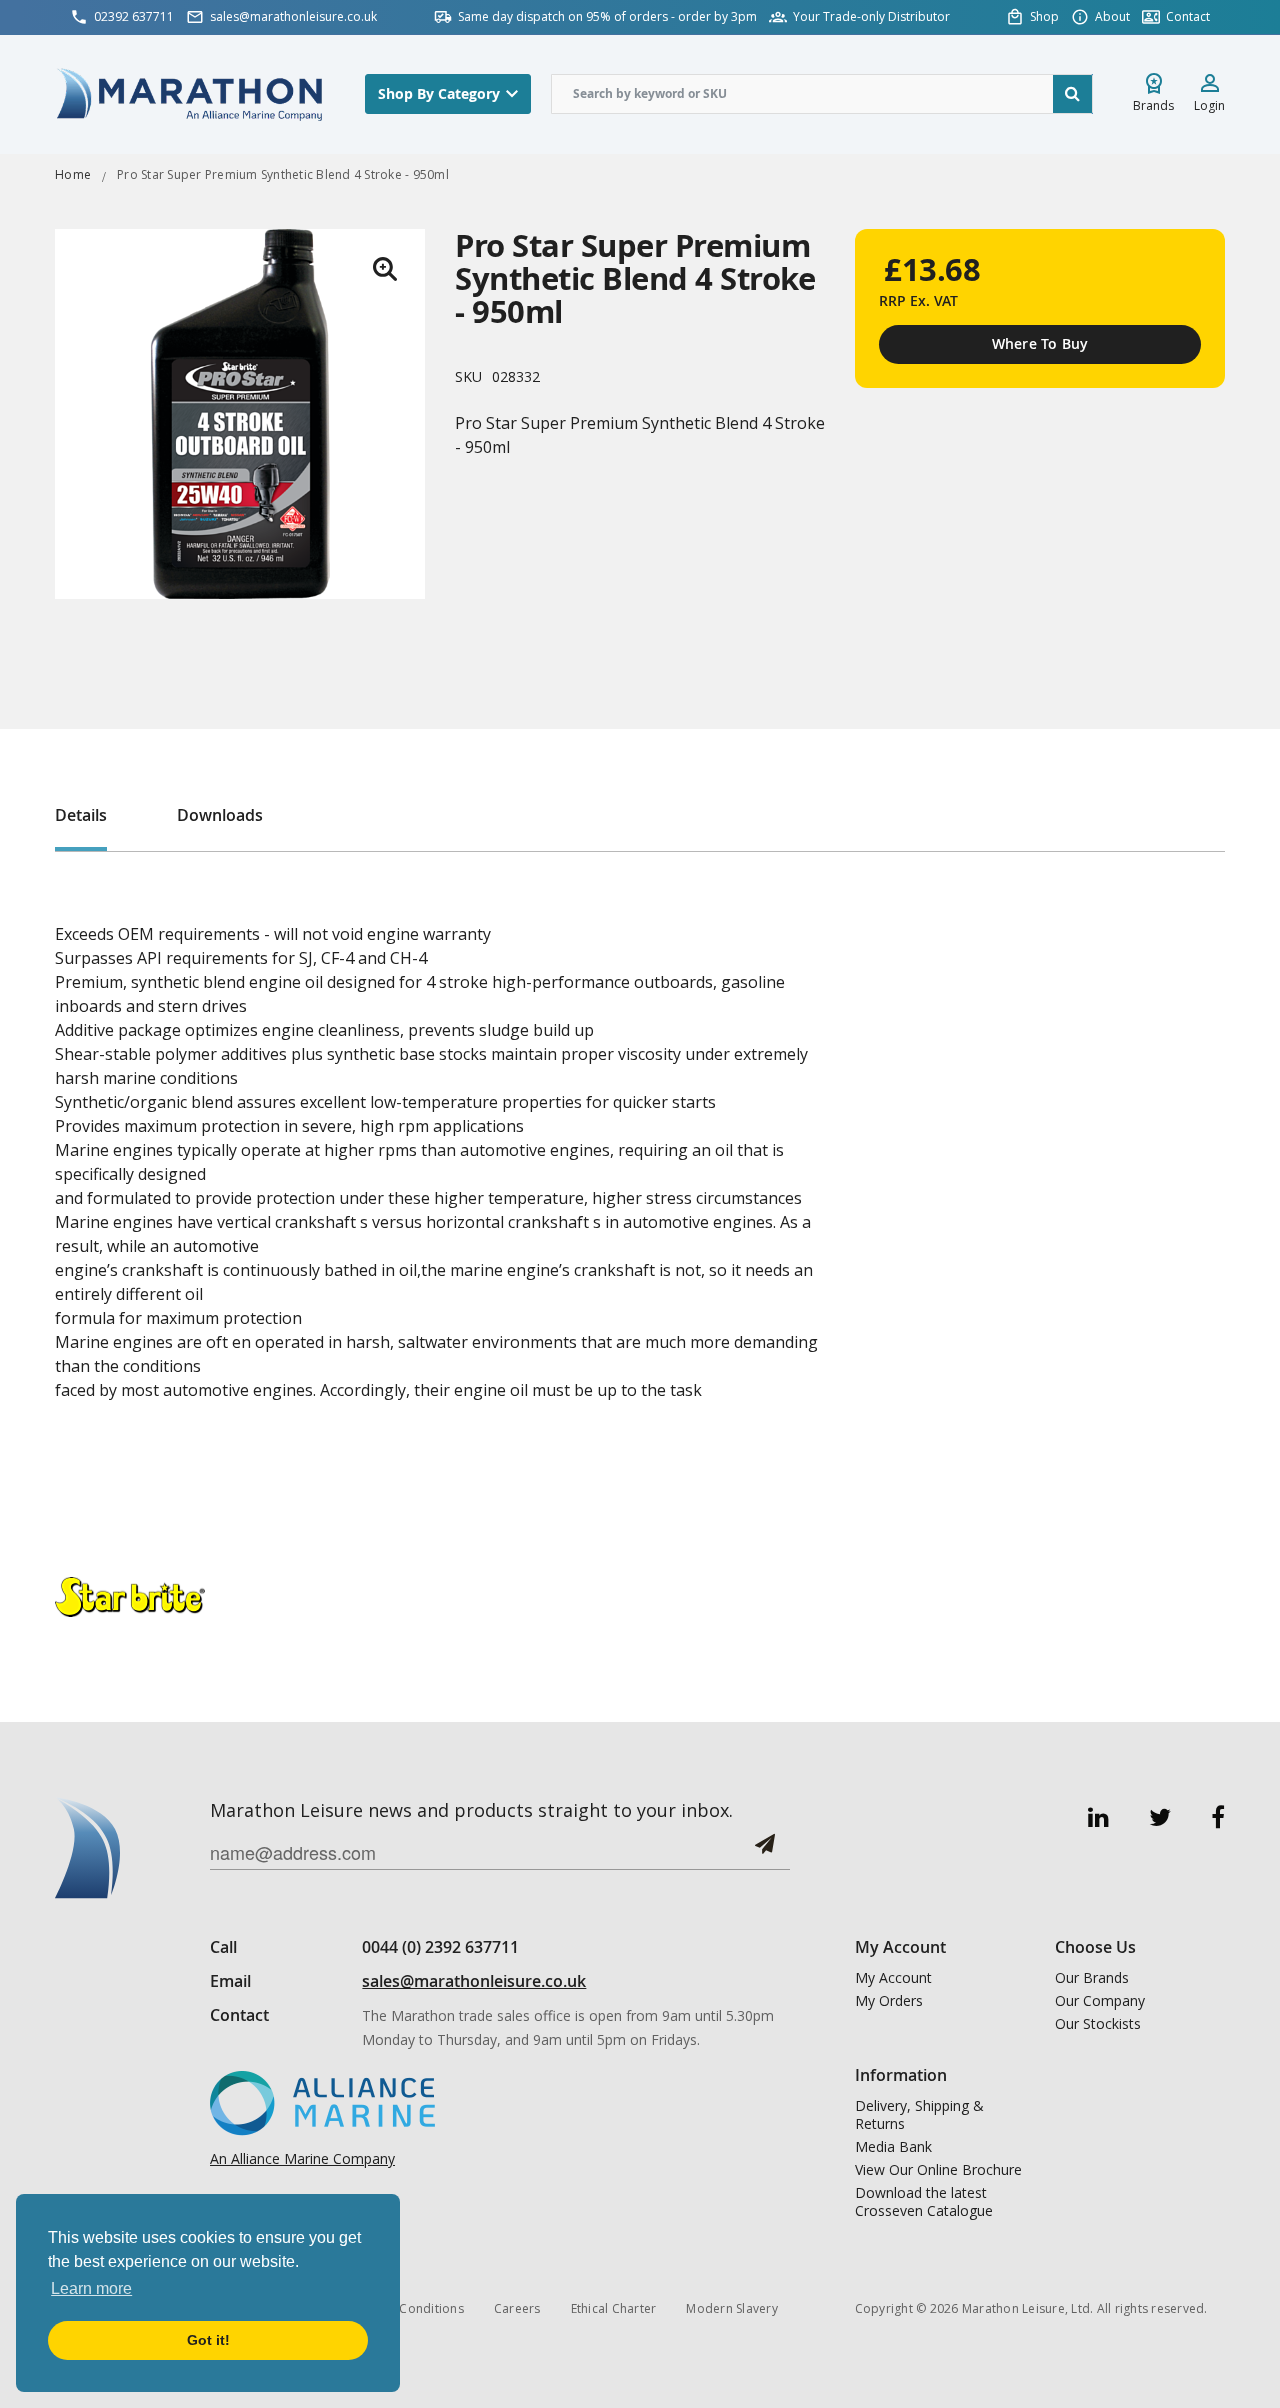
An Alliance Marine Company (302, 2158)
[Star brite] (130, 1595)
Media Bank (893, 2147)
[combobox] (822, 94)
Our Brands (1092, 1978)
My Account (893, 1978)
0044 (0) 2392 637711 (440, 1947)
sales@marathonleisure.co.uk (474, 1981)
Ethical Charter (614, 2308)
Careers (517, 2308)
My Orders (889, 2001)
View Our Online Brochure (938, 2170)
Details (81, 815)
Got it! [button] (208, 2340)
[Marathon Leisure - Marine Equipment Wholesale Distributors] (190, 93)
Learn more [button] (91, 2288)
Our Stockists (1098, 2024)
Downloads (220, 815)
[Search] (1073, 94)
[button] (385, 269)
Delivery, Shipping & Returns (919, 2115)
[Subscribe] (765, 1851)
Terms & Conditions (405, 2308)
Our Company (1100, 2001)
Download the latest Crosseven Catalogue (924, 2202)
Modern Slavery (732, 2308)
